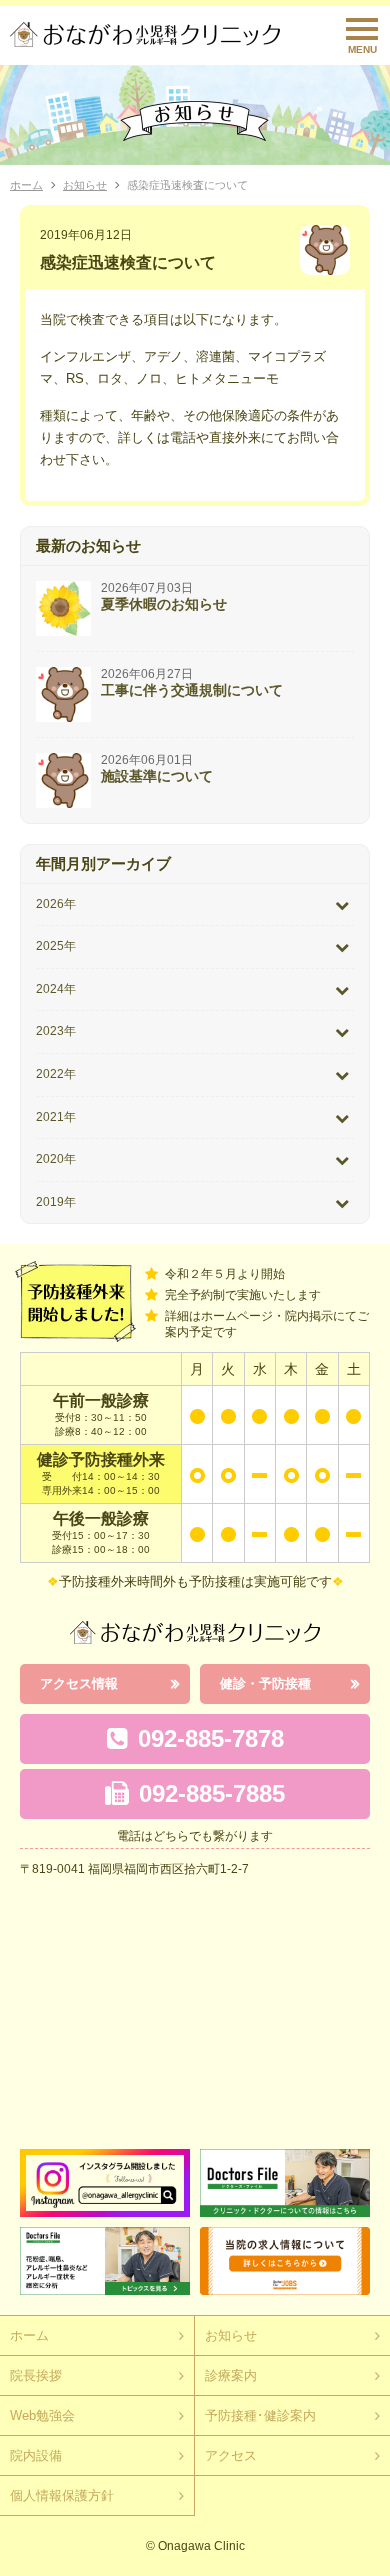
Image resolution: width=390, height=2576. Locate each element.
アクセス (231, 2455)
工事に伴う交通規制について (192, 690)
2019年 (56, 1202)
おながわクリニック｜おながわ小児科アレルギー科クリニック (145, 34)
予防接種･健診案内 (260, 2415)
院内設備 (36, 2455)
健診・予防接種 (265, 1683)
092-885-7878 (211, 1738)
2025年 (56, 946)
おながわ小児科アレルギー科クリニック (195, 1632)
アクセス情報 (79, 1683)
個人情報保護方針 (62, 2495)
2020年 (56, 1159)
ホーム (26, 185)
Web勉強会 (42, 2415)
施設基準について (157, 776)
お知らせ (85, 185)
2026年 (56, 904)
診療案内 (231, 2375)
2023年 (56, 1031)
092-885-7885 (212, 1793)
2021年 (56, 1117)
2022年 (56, 1074)
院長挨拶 (36, 2375)
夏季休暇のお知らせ (164, 604)
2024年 (56, 989)
